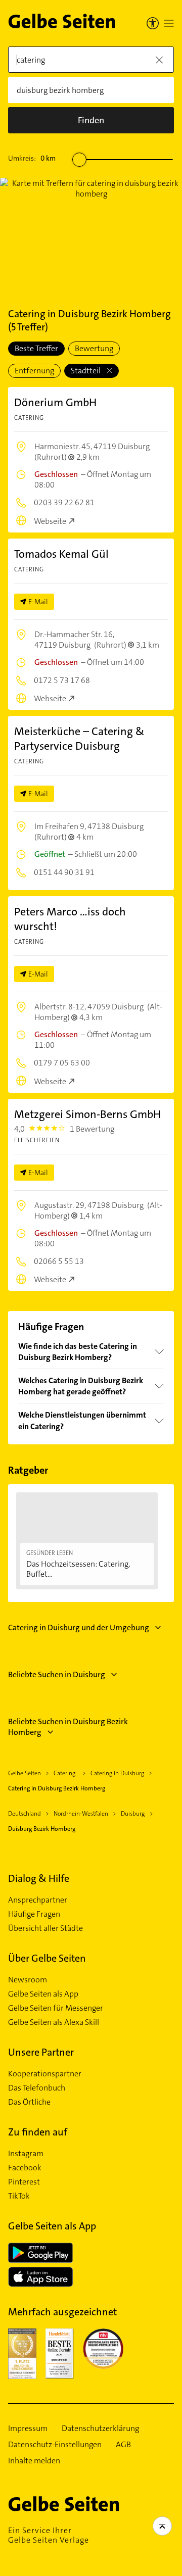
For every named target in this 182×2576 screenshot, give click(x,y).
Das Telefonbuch (37, 2088)
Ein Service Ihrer (49, 2535)
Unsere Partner (41, 2052)
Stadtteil (86, 371)
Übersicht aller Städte (45, 1928)
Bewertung (94, 348)
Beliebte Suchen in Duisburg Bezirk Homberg (68, 1727)
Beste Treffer (36, 348)
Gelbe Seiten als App (43, 1994)
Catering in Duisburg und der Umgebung (79, 1627)
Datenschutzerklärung (100, 2428)
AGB (123, 2445)
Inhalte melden (34, 2461)
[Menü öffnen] (169, 23)
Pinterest (24, 2182)
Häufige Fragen (34, 1914)
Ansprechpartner (38, 1900)
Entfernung (34, 371)
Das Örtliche (29, 2102)
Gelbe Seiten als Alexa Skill (54, 2022)
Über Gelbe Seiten (47, 1958)
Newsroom (28, 1980)
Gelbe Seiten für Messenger (56, 2008)
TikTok (19, 2196)
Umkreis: (32, 158)
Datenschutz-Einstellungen (55, 2445)
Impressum (28, 2428)
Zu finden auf (38, 2132)
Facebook (25, 2168)
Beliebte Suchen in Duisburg (57, 1674)
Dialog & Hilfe (39, 1878)
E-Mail (38, 602)
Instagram (26, 2154)
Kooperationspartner (45, 2074)
